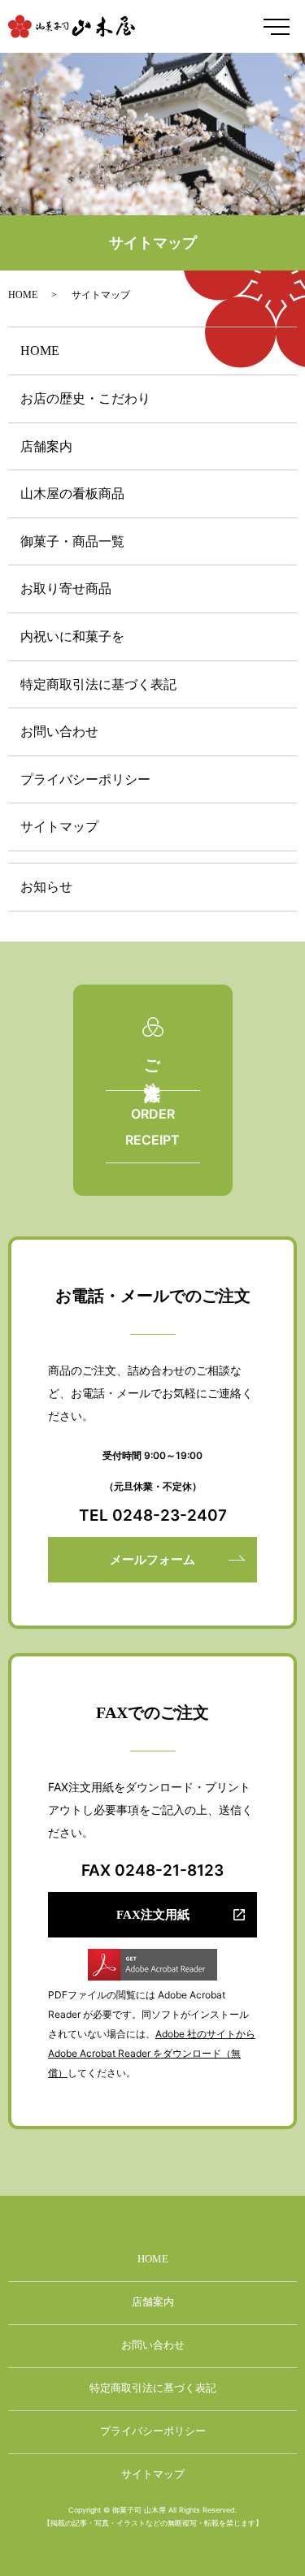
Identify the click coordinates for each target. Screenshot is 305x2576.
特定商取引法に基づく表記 (98, 684)
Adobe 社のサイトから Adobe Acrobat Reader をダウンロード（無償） (152, 2053)
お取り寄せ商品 (66, 589)
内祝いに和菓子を (72, 636)
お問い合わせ (59, 732)
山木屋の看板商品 (72, 494)
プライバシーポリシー (85, 779)
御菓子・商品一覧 (72, 541)
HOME (23, 295)
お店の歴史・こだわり (85, 398)
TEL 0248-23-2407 (153, 1515)
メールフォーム (152, 1560)
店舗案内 (46, 446)
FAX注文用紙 (153, 1915)
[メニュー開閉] (277, 27)
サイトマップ (59, 827)
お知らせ (46, 887)
